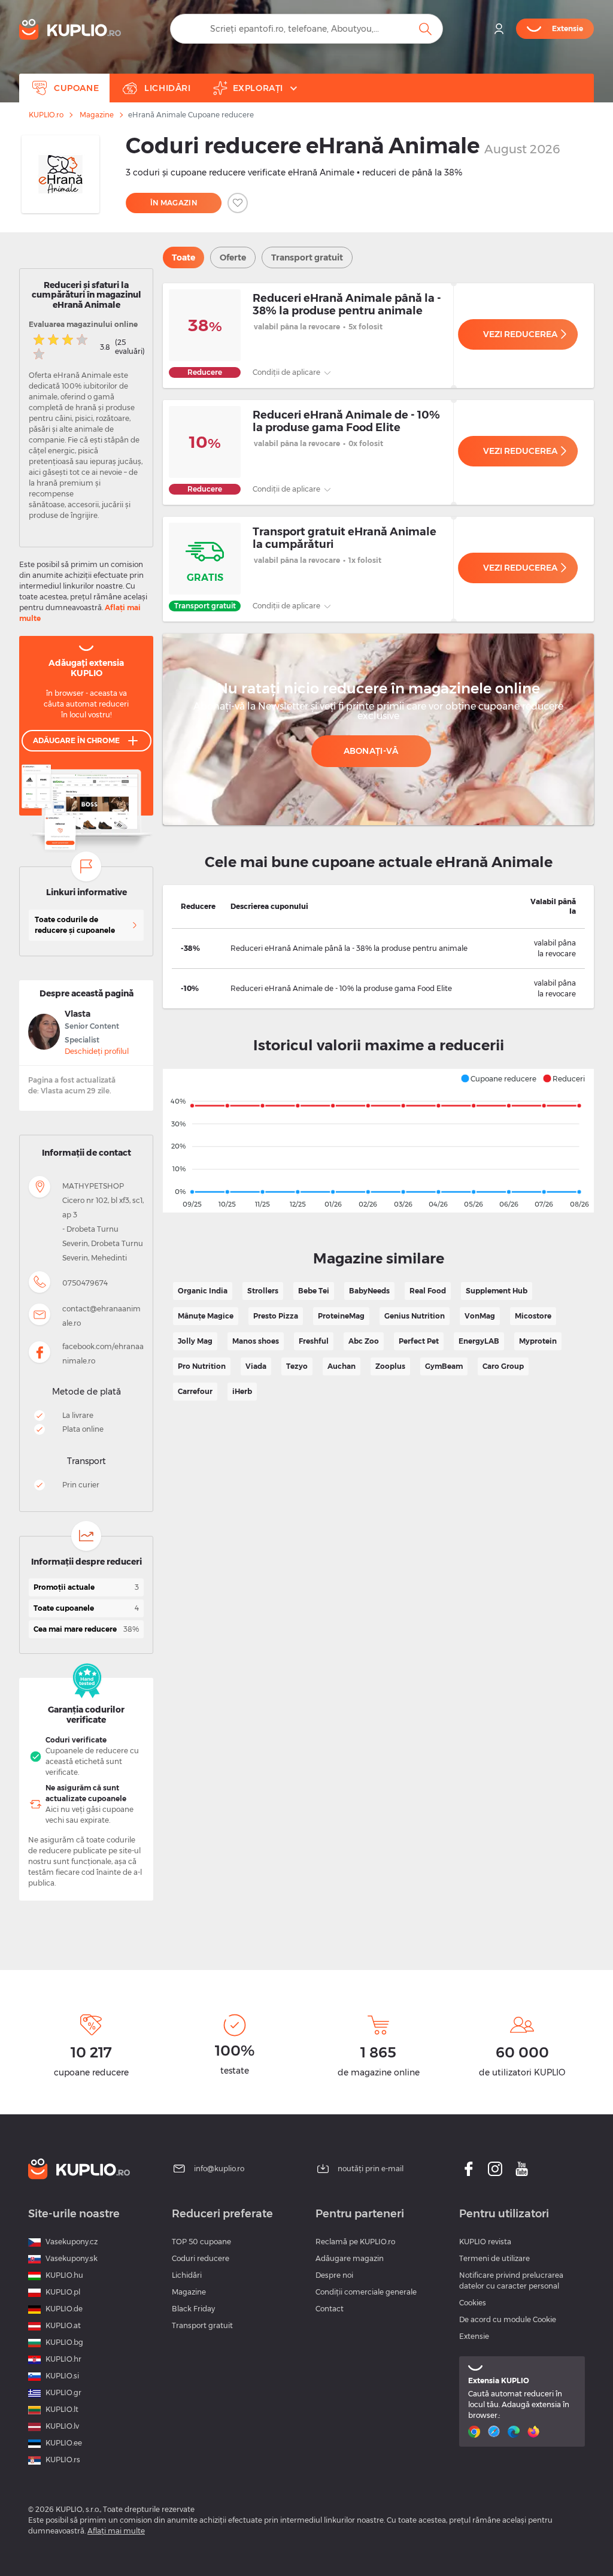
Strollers (263, 1291)
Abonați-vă (371, 751)
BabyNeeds (369, 1291)
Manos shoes (256, 1341)
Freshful (314, 1341)
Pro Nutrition (202, 1366)
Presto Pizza (276, 1316)
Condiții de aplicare (287, 372)
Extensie (474, 2336)
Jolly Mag (195, 1341)
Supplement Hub (497, 1291)
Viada (256, 1366)
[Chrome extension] (476, 2432)
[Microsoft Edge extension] (515, 2432)
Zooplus (390, 1366)
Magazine (97, 115)
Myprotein (538, 1341)
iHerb (242, 1391)
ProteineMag (341, 1316)
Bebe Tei (314, 1291)
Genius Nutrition (415, 1316)
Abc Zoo (364, 1341)
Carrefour (195, 1391)
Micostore (533, 1316)
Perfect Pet (419, 1341)
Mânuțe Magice (206, 1316)
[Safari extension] (495, 2432)
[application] (378, 1141)
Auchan (342, 1366)
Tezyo (297, 1366)
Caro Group (503, 1366)
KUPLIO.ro (46, 115)
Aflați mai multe (116, 2531)
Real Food (428, 1291)
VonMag (480, 1316)
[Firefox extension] (535, 2432)
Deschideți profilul (97, 1051)
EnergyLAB (479, 1341)
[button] (498, 1078)
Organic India (203, 1291)
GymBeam (444, 1366)
